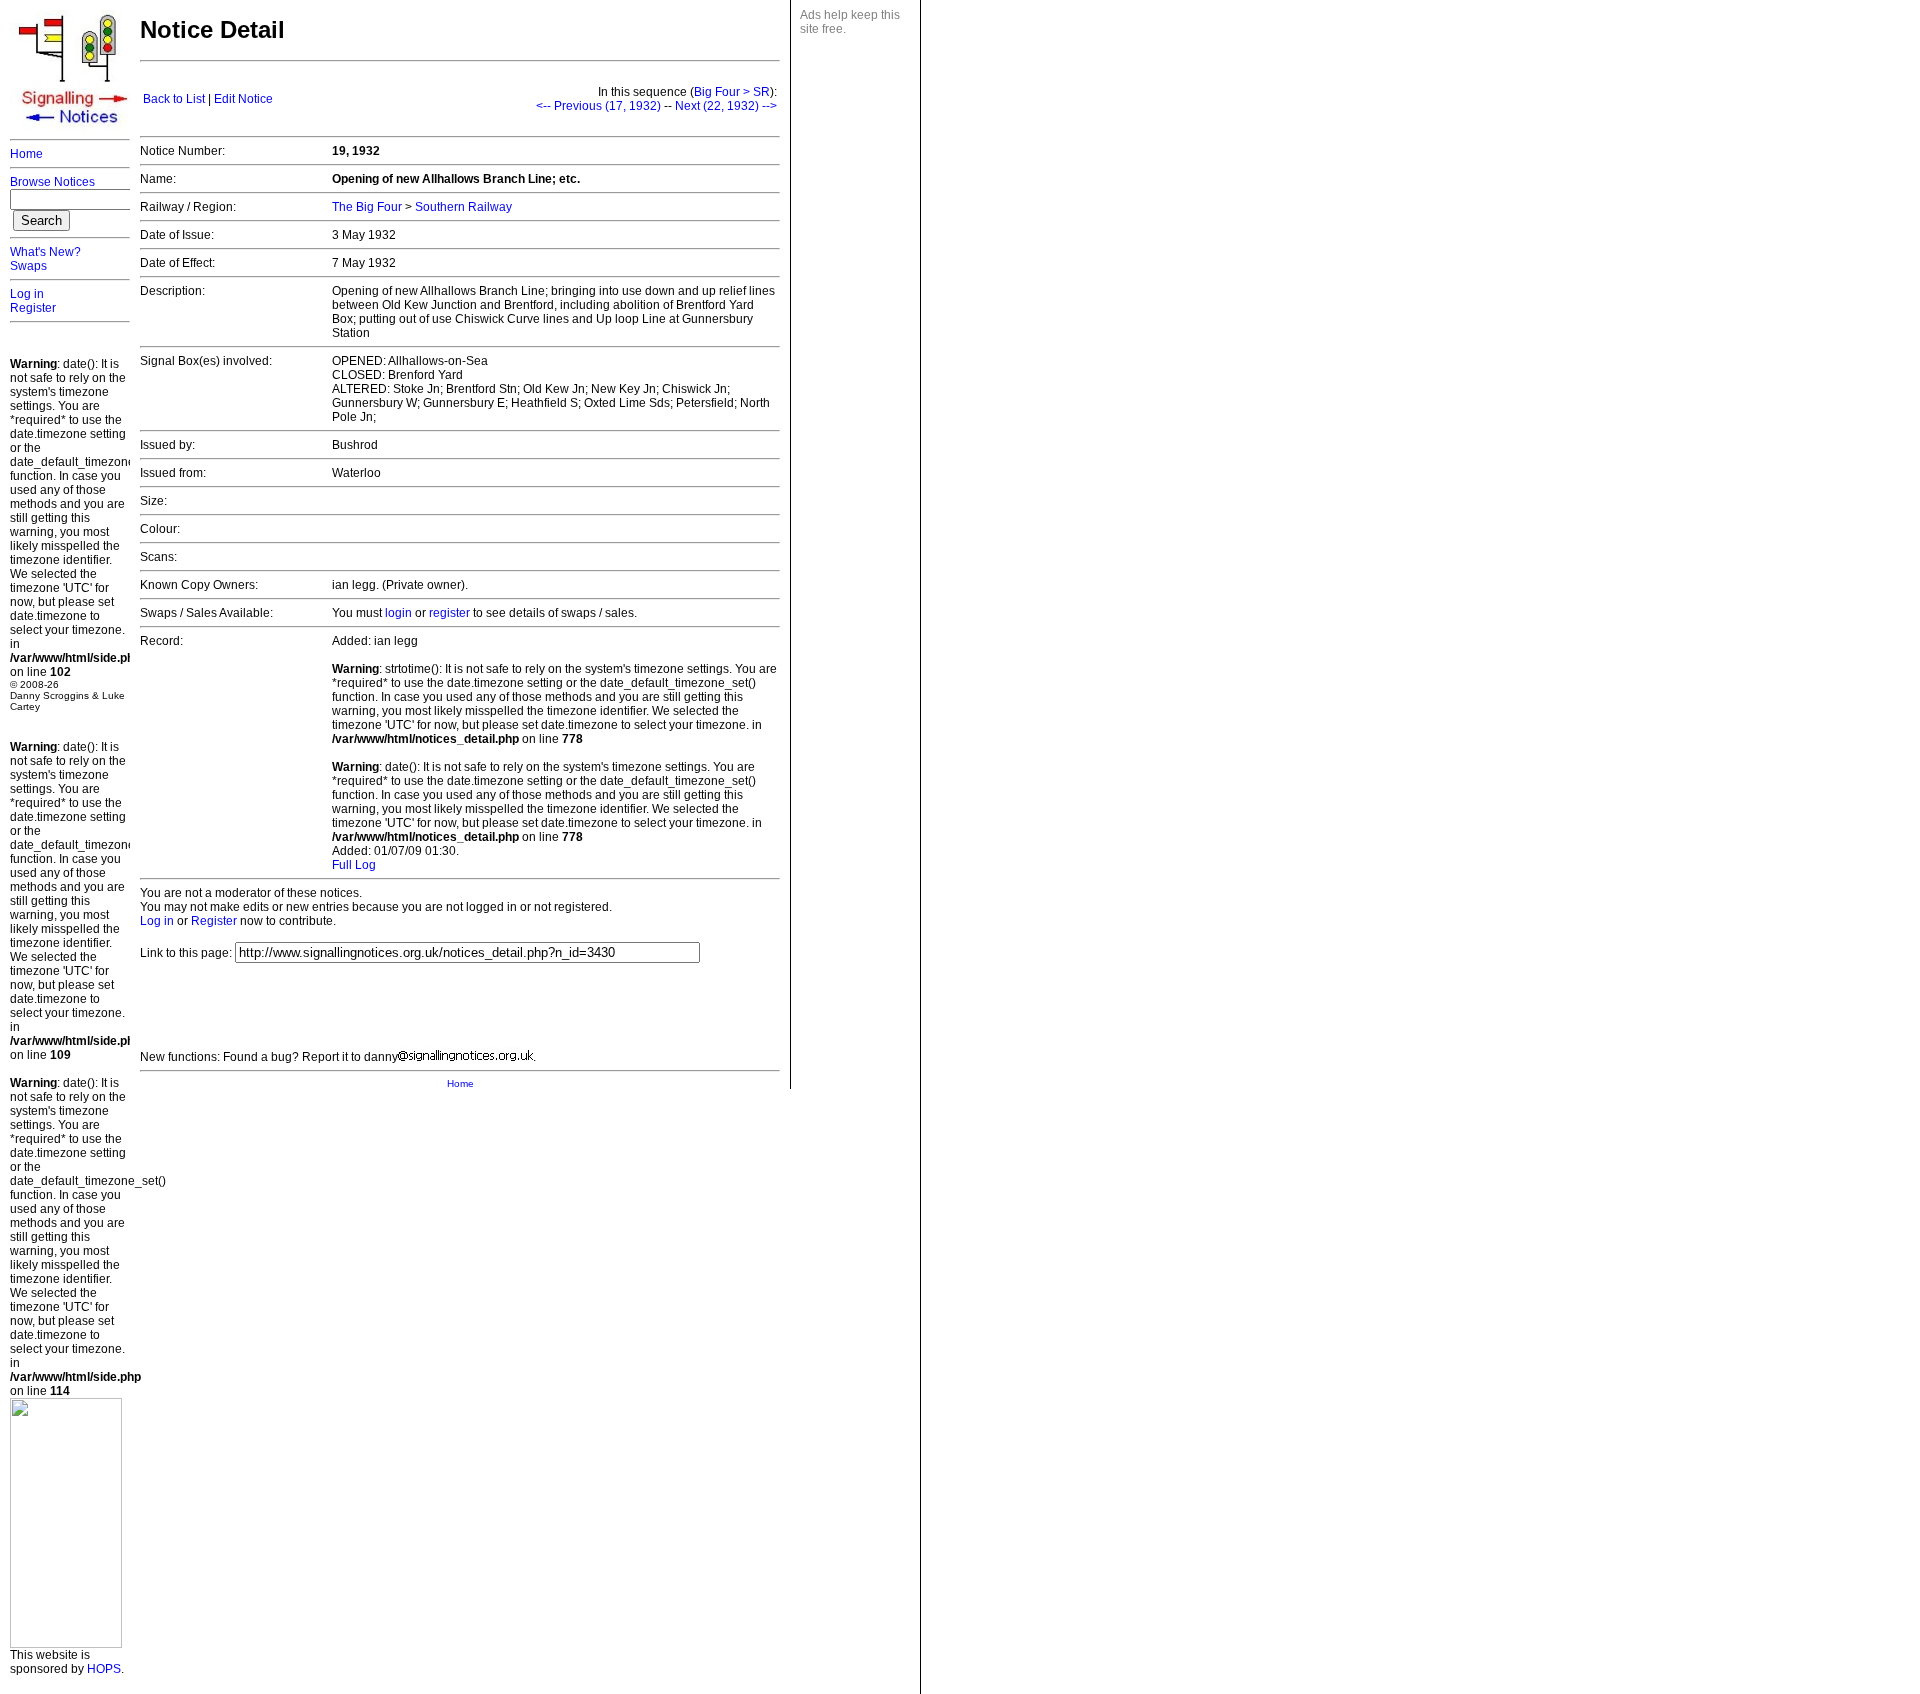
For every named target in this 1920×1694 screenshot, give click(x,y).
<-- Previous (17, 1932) (598, 106)
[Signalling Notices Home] (75, 129)
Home (26, 154)
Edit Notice (243, 99)
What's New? (45, 252)
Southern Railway (463, 207)
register (449, 613)
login (398, 613)
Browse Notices (52, 182)
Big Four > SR (732, 92)
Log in (27, 294)
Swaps (28, 266)
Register (33, 308)
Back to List (174, 99)
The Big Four (367, 207)
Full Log (354, 865)
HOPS (104, 1669)
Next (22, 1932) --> (726, 106)
